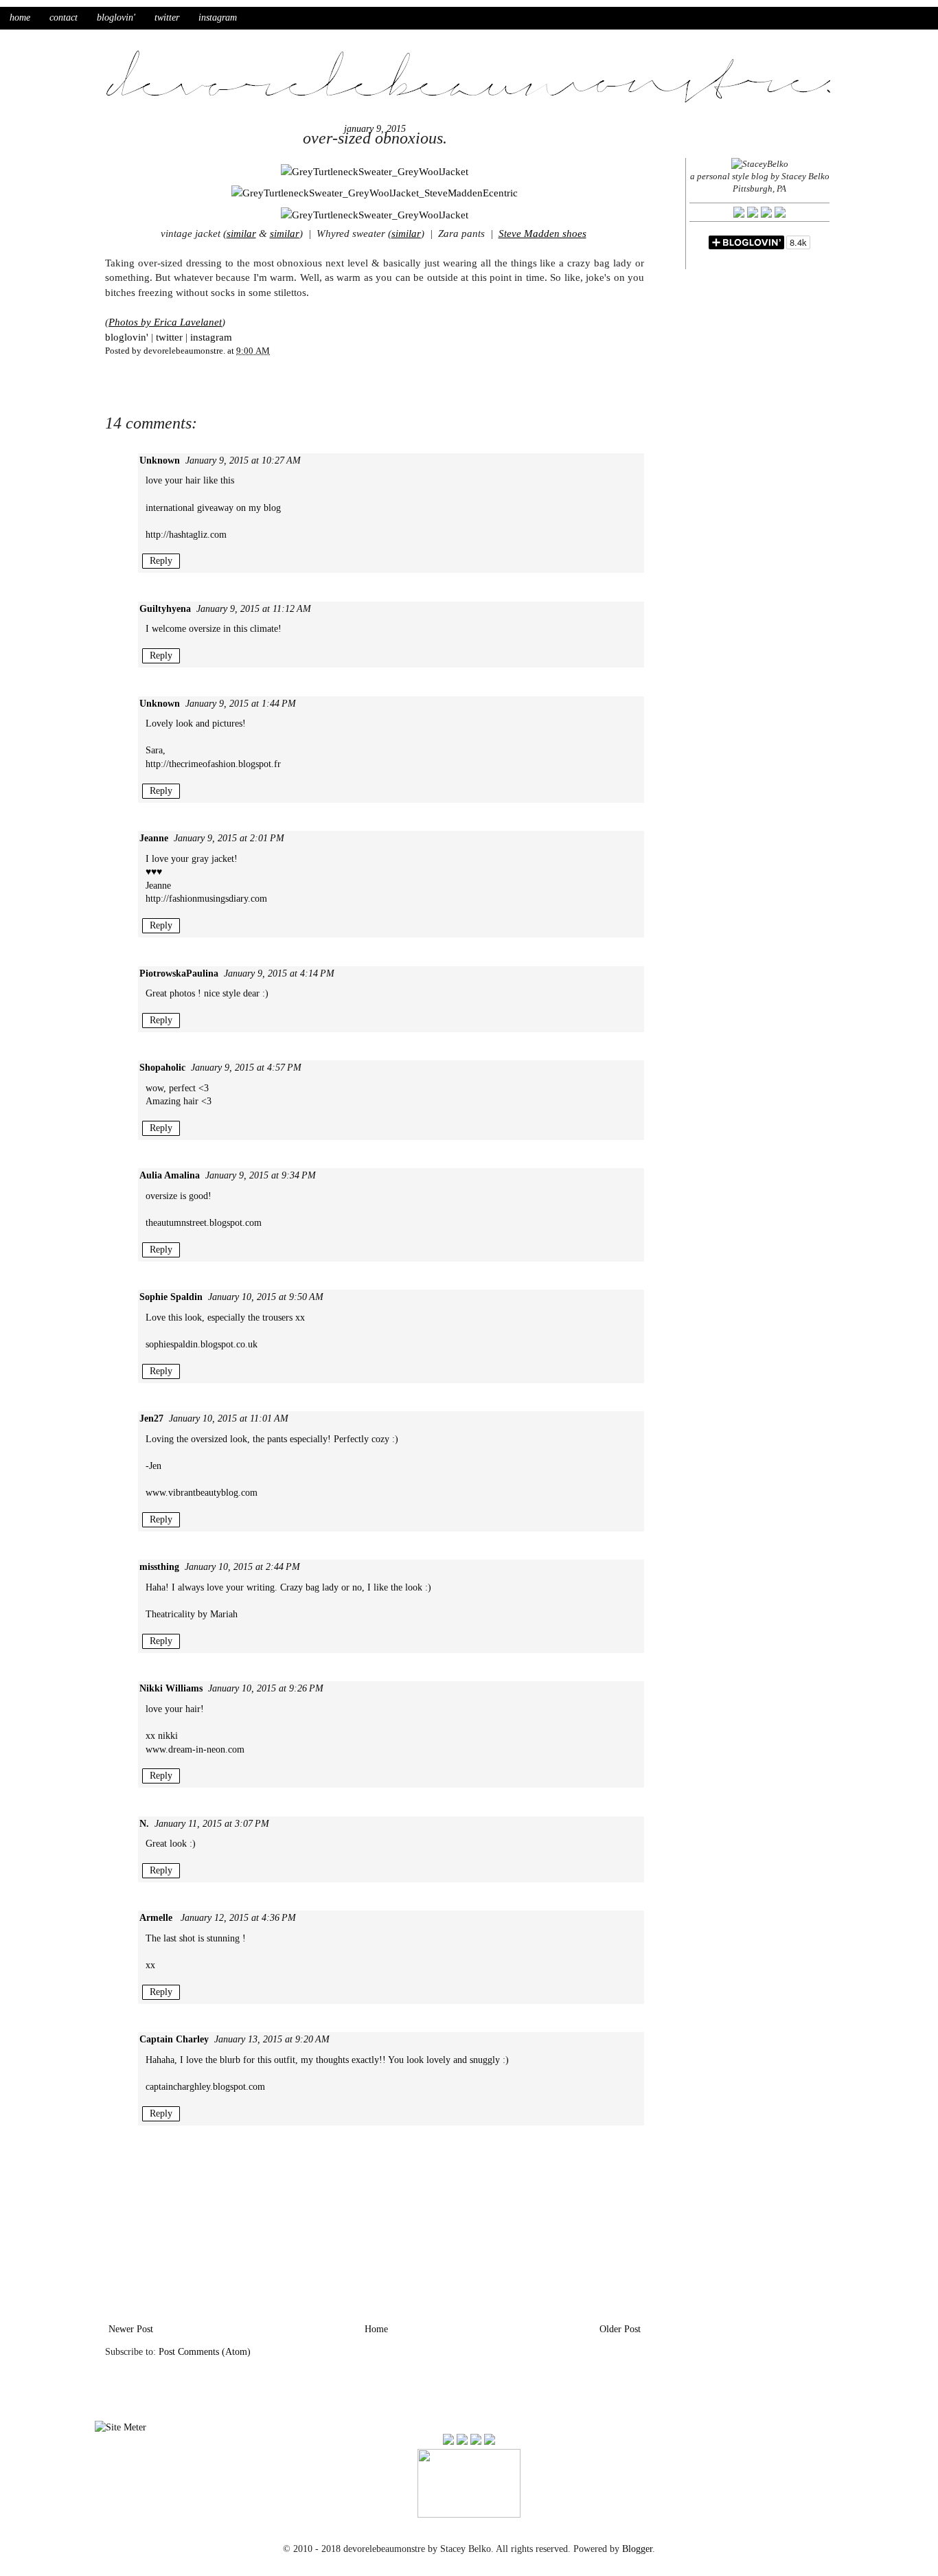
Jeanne (154, 838)
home (20, 18)
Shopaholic (162, 1068)
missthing (159, 1567)
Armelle (157, 1918)
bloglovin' (116, 18)
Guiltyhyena (165, 609)
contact (64, 18)
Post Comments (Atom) (205, 2352)
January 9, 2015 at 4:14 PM (279, 973)
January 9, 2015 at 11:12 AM (254, 609)
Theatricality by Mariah (192, 1614)
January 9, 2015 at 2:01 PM (229, 838)
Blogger (637, 2549)
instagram (218, 18)
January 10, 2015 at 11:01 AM (229, 1418)
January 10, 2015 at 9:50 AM (266, 1297)
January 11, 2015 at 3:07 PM (212, 1824)
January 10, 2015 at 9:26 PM (266, 1688)
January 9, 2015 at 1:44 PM (241, 704)
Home (376, 2329)
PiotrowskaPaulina (179, 973)
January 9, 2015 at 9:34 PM (261, 1175)
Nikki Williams (171, 1688)
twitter (167, 18)
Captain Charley (174, 2039)
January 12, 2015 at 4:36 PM (238, 1918)
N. (144, 1824)
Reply (161, 561)
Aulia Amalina (170, 1175)
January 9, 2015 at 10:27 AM (243, 460)
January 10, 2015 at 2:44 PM (242, 1567)
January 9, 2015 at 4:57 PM (246, 1068)
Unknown (160, 460)
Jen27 (151, 1418)
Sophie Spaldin (171, 1297)
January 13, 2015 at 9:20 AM (272, 2039)
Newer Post (131, 2329)
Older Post (620, 2329)
